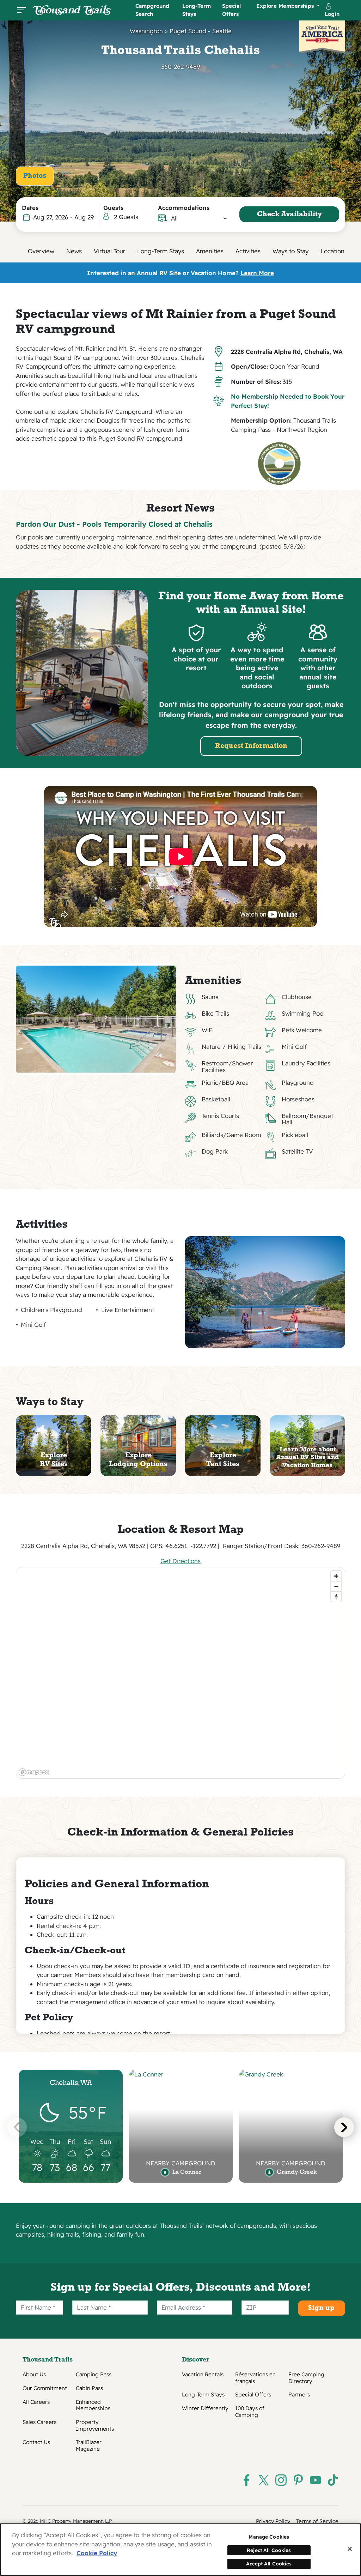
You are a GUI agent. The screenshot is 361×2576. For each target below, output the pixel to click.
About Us (34, 2375)
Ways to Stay (290, 251)
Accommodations (184, 208)
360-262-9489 (180, 66)
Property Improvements (95, 2425)
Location (332, 251)
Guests (113, 208)
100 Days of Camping (250, 2412)
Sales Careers (39, 2422)
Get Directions (180, 1561)
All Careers (36, 2402)
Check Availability (289, 214)
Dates (30, 208)
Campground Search (152, 10)
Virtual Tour (109, 251)
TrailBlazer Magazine (89, 2445)
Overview (41, 251)
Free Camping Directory (306, 2378)
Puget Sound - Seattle (201, 31)
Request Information (251, 746)
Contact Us (36, 2442)
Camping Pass (94, 2375)
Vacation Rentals (203, 2375)
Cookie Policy (97, 2553)
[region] (181, 1673)
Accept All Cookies (269, 2563)
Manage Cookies (269, 2537)
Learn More (257, 273)
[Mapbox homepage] (34, 1772)
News (74, 251)
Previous (17, 2127)
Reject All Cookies (269, 2550)
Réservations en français (255, 2378)
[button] (199, 218)
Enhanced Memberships (93, 2405)
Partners (299, 2395)
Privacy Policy (273, 2521)
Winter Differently (205, 2408)
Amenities (210, 251)
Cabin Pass (89, 2388)
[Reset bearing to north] (336, 1597)
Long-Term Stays (197, 10)
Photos (35, 176)
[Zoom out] (336, 1586)
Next (344, 2127)
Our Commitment (45, 2388)
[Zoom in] (336, 1576)
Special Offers (231, 10)
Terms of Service (317, 2521)
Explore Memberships (286, 6)
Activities (248, 251)
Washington (146, 31)
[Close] (350, 2549)
